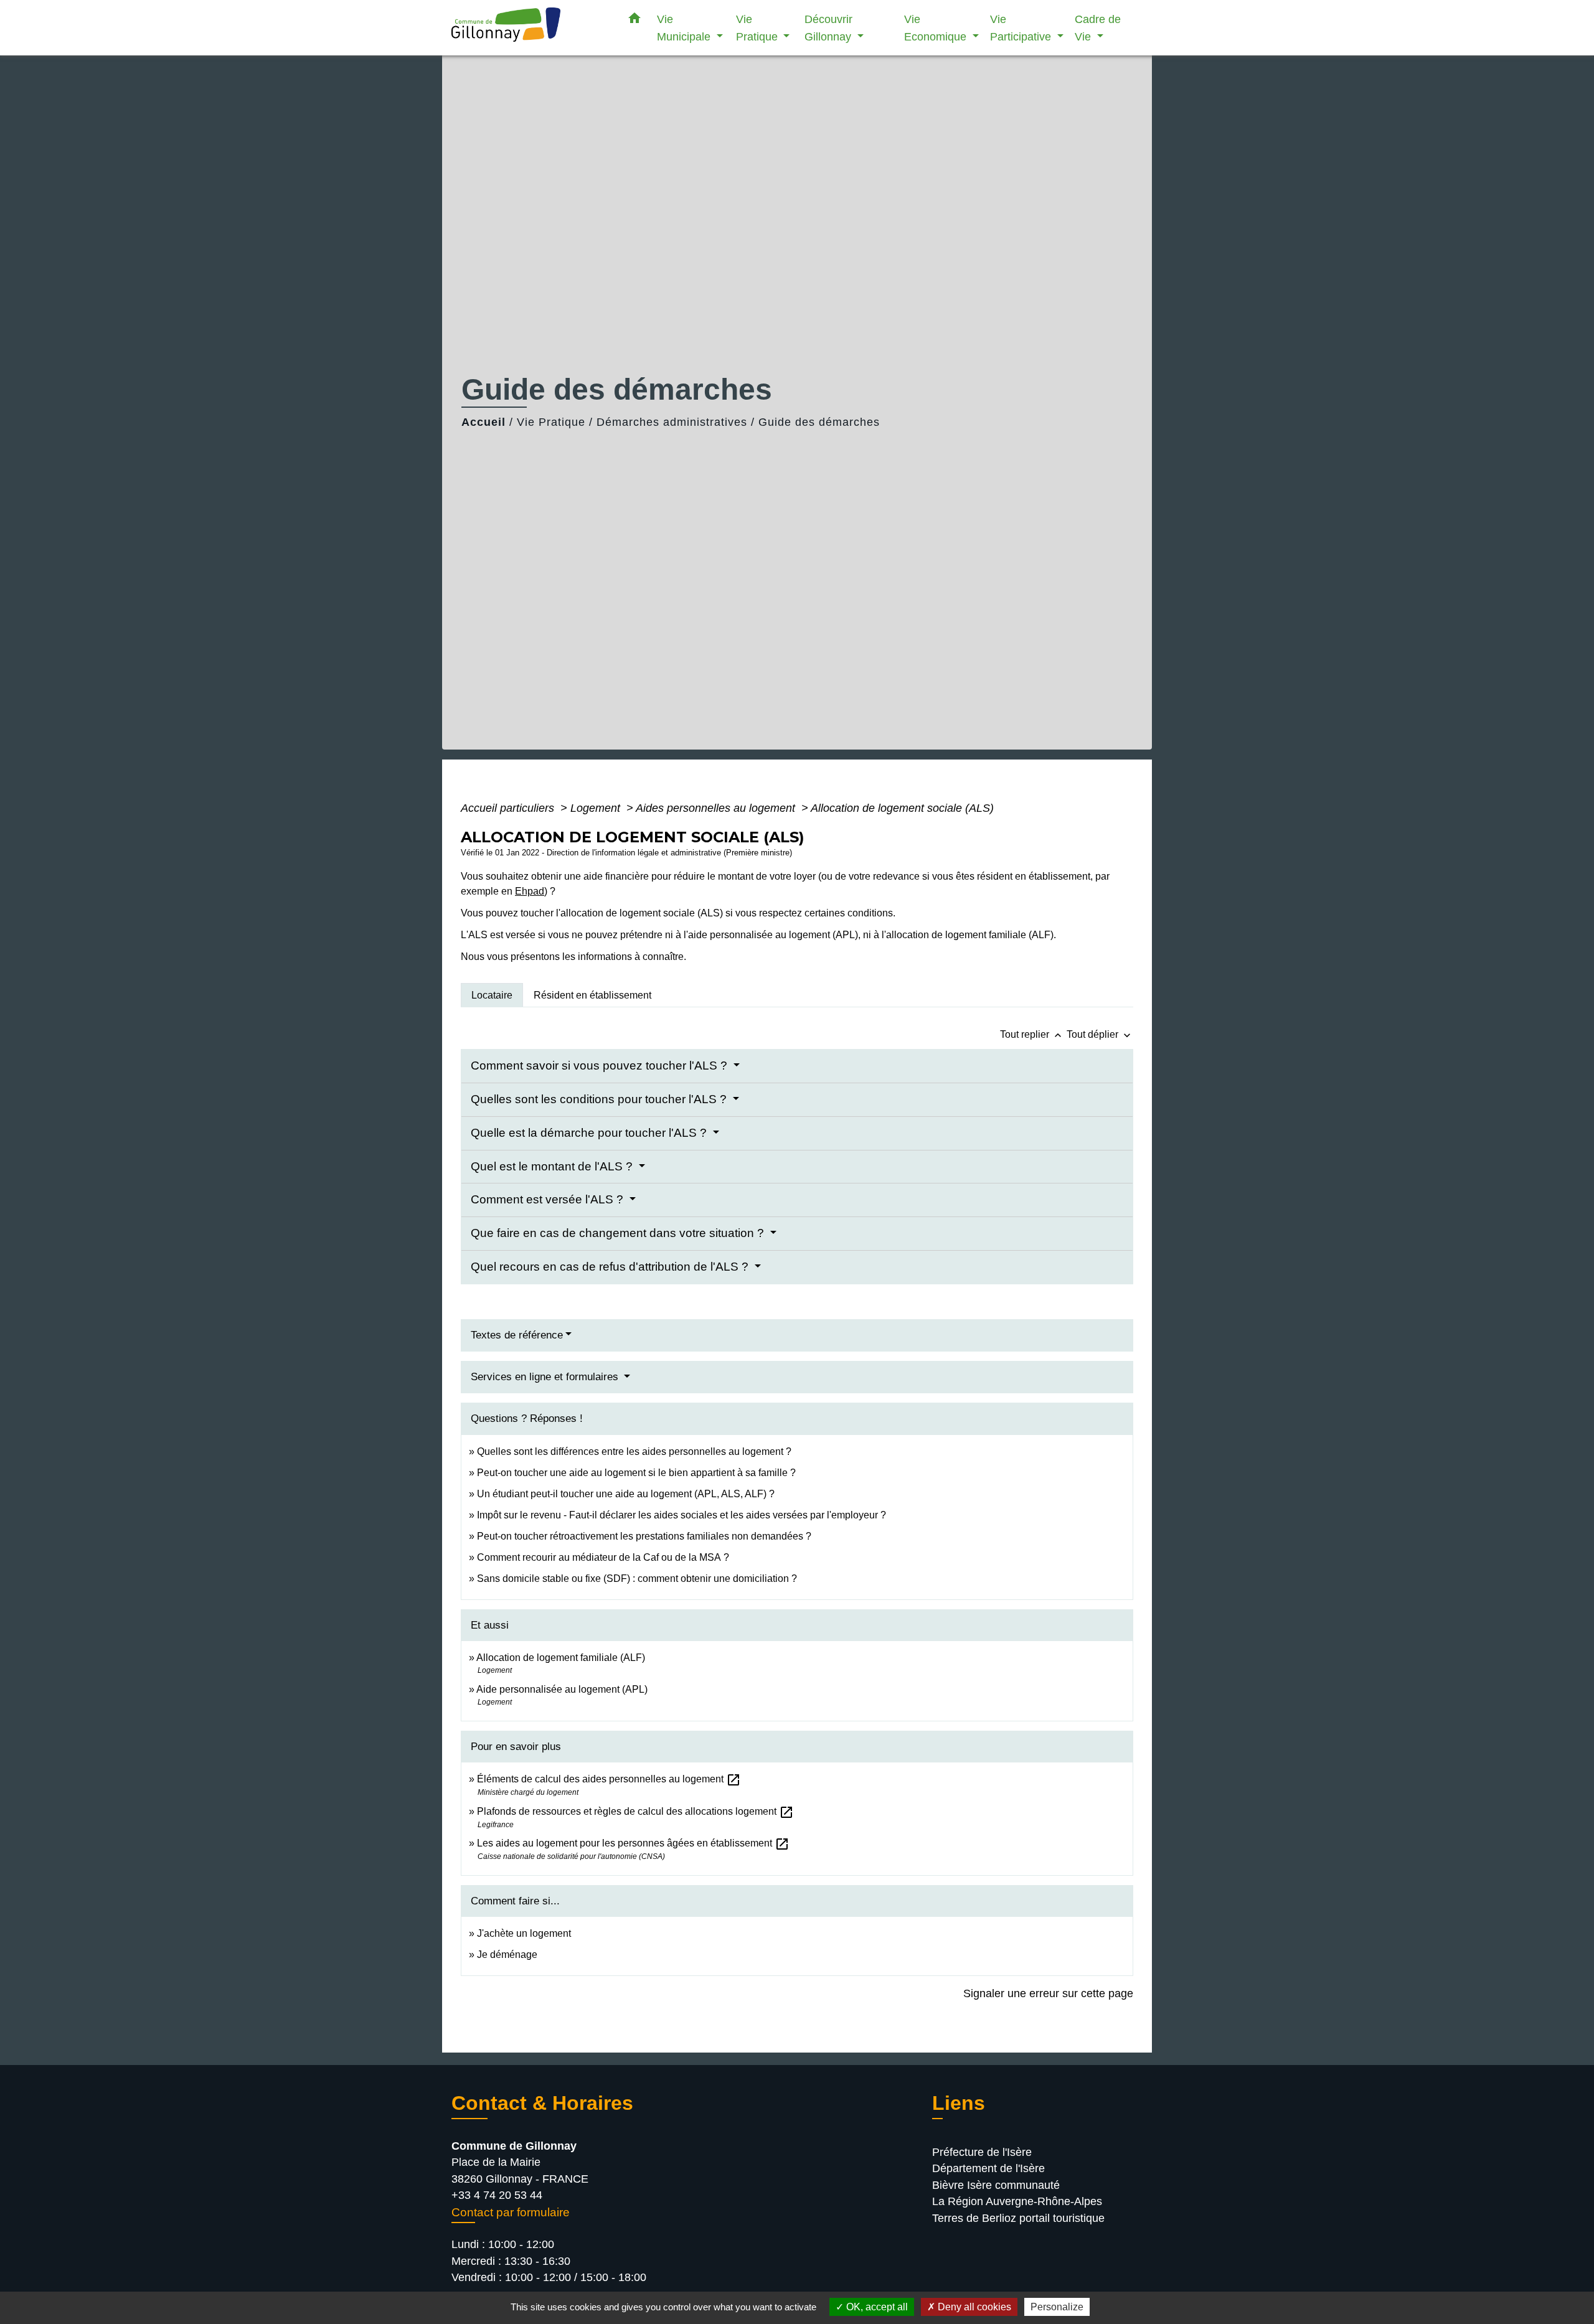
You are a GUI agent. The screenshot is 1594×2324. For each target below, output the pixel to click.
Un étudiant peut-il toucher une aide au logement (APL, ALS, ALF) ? (626, 1494)
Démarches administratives (672, 422)
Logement (597, 808)
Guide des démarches (819, 422)
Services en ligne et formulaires (546, 1377)
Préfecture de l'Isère (982, 2152)
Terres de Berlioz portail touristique (1018, 2218)
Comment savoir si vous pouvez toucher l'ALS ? (601, 1066)
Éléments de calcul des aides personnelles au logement (609, 1779)
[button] (634, 21)
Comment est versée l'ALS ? (549, 1199)
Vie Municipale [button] (685, 28)
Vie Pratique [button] (758, 28)
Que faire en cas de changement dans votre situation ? (619, 1233)
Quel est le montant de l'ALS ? (553, 1166)
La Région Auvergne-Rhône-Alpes (1017, 2201)
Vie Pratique (551, 422)
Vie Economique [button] (937, 28)
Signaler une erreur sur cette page (1048, 1993)
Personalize (1057, 2307)
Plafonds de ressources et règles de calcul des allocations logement (635, 1811)
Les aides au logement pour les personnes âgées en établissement (633, 1843)
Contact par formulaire (511, 2212)
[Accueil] (529, 28)
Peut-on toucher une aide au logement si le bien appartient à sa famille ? (636, 1473)
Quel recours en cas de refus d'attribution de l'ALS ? (611, 1267)
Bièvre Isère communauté (996, 2185)
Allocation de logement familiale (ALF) (561, 1658)
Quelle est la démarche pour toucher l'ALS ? (590, 1133)
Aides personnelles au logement (717, 808)
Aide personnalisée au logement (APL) (562, 1689)
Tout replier (1032, 1034)
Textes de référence (517, 1335)
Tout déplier (1100, 1034)
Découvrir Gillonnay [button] (829, 28)
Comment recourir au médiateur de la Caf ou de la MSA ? (603, 1557)
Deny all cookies (973, 2307)
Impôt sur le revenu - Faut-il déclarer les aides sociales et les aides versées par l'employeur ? (681, 1515)
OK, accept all (876, 2307)
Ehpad (530, 891)
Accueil (483, 422)
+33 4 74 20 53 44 (497, 2195)
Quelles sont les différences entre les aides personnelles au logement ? (634, 1451)
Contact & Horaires (542, 2103)
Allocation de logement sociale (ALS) (902, 808)
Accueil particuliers (509, 808)
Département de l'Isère (988, 2168)
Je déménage (507, 1955)
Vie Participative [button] (1022, 28)
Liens (959, 2103)
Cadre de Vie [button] (1098, 28)
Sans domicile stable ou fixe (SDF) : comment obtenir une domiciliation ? (637, 1578)
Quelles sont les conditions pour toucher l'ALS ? (600, 1099)
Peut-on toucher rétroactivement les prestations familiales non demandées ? (644, 1536)
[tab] (492, 995)
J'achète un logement (524, 1933)
